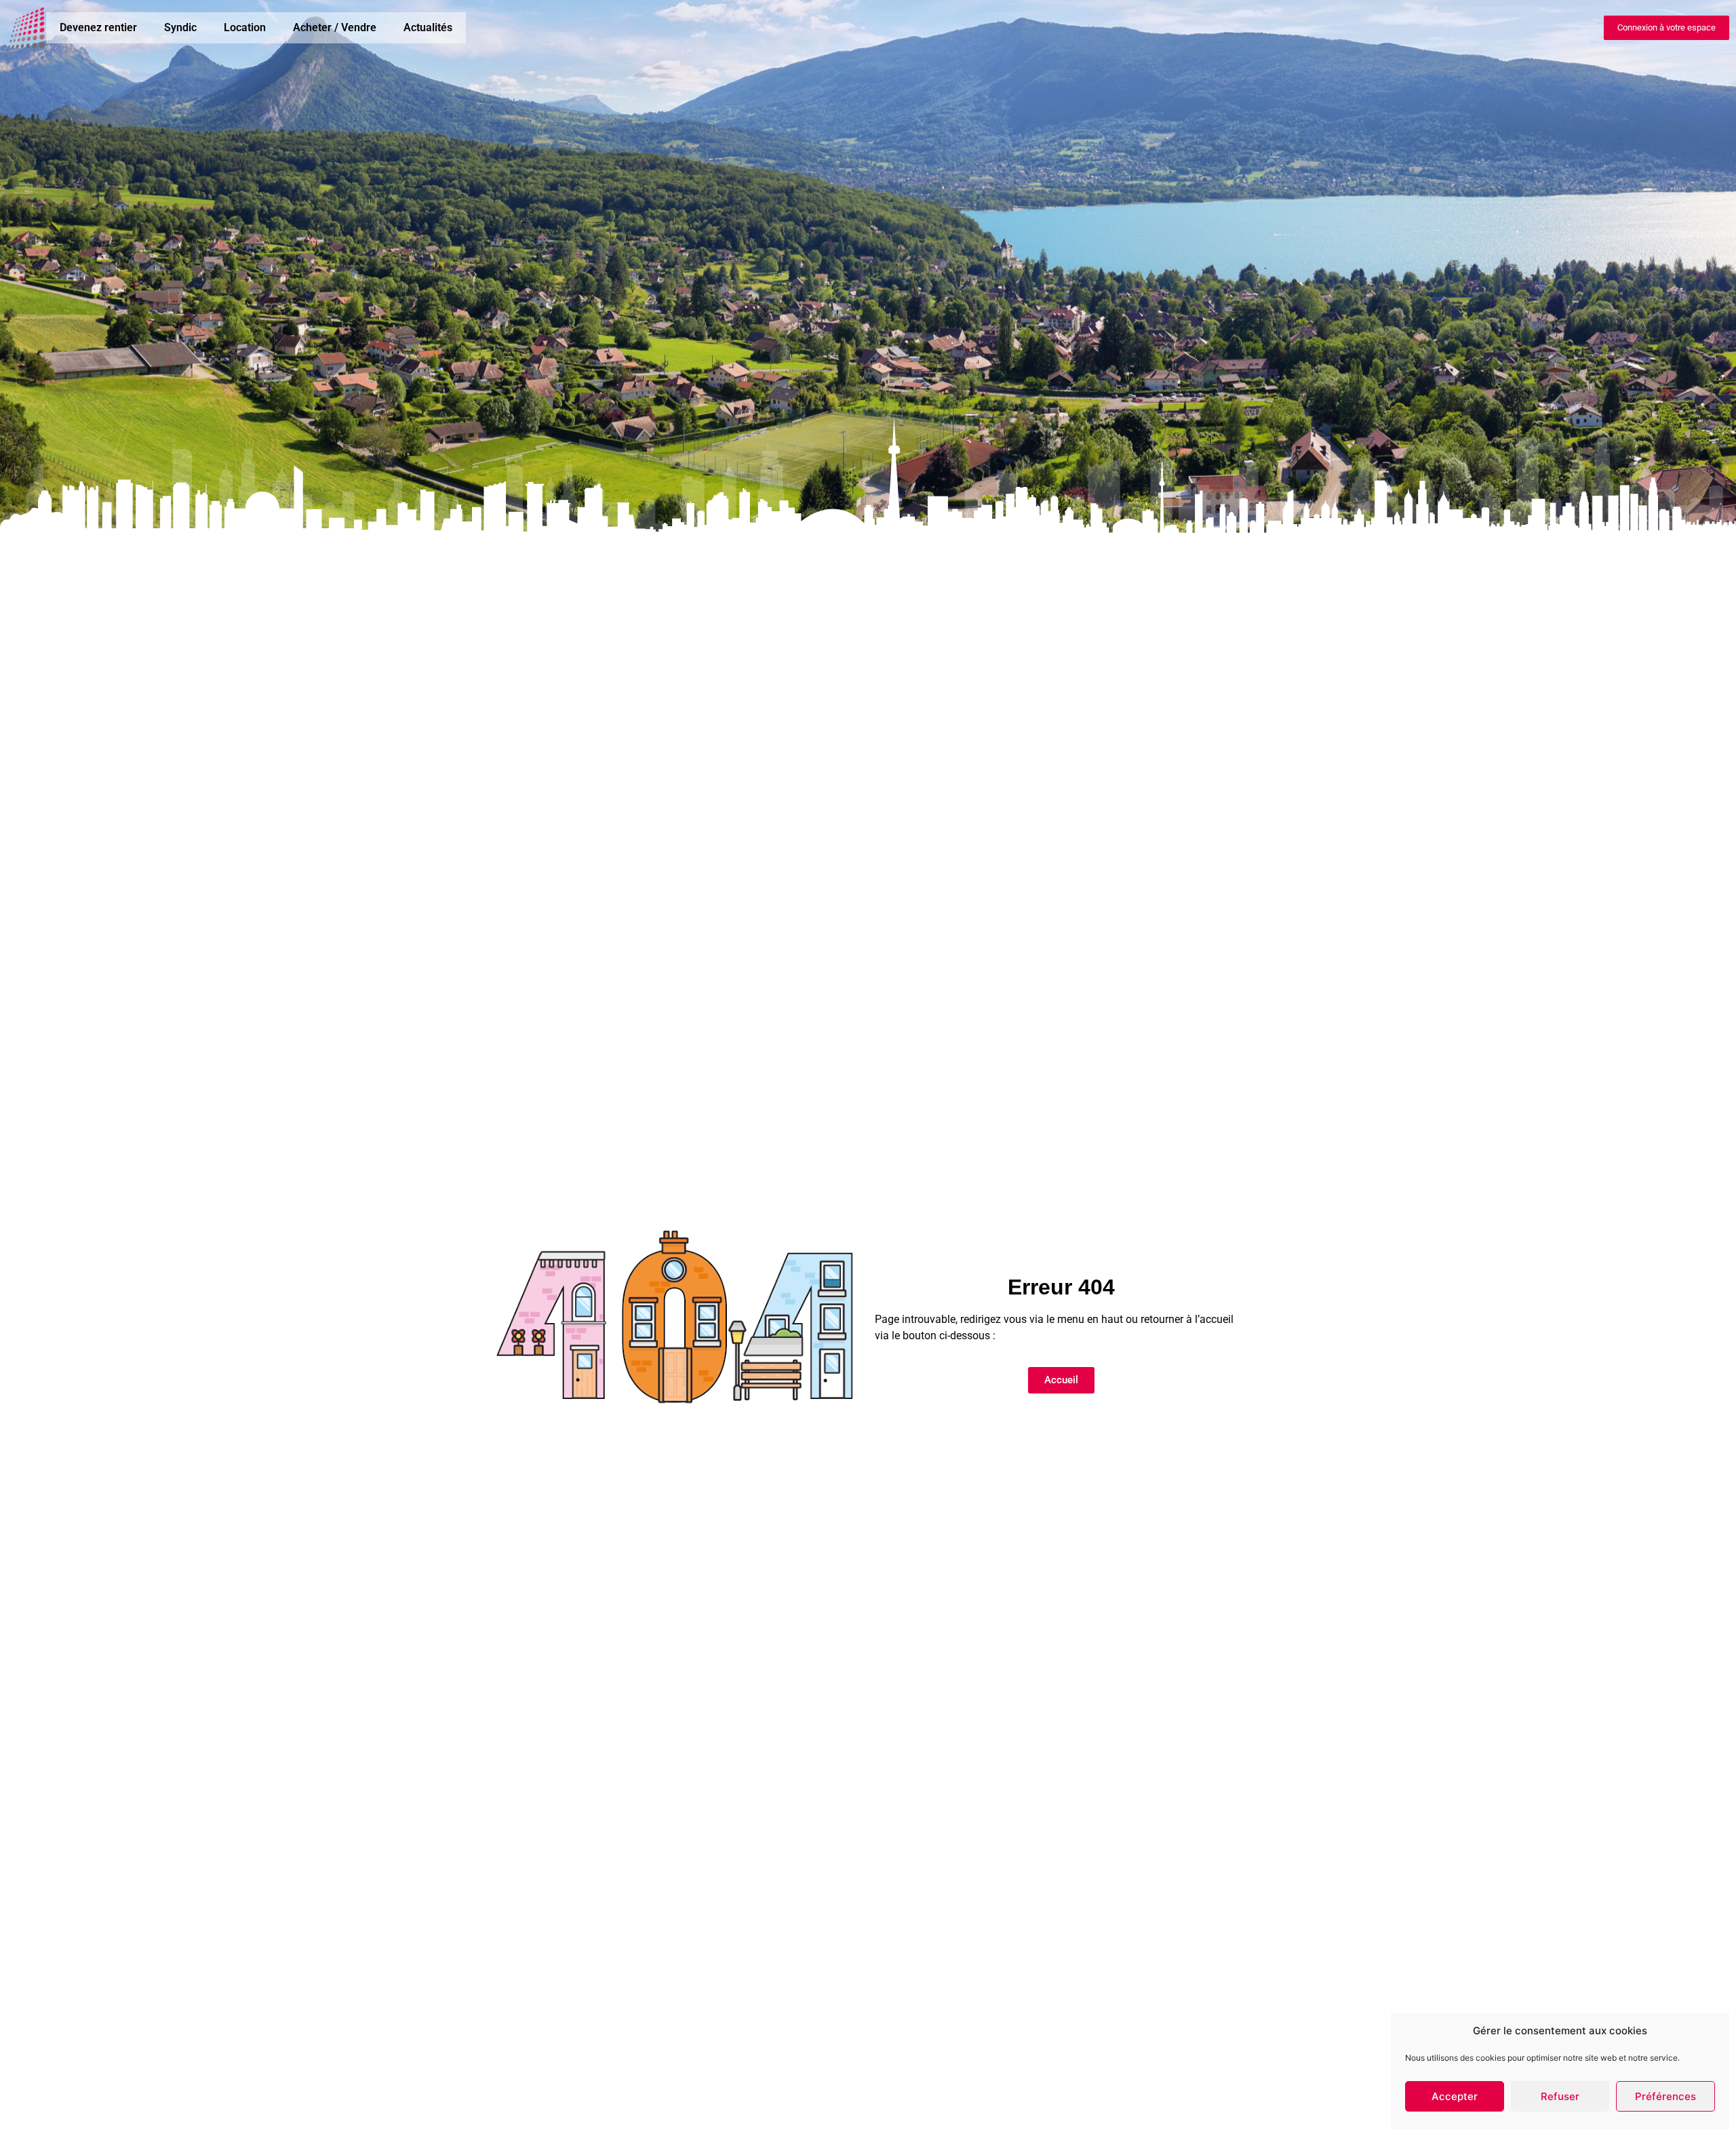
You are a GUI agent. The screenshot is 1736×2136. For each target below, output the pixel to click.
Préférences (1665, 2096)
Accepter (1455, 2096)
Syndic (180, 27)
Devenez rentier (98, 27)
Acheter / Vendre (335, 27)
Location (245, 27)
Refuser (1560, 2096)
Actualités (428, 27)
